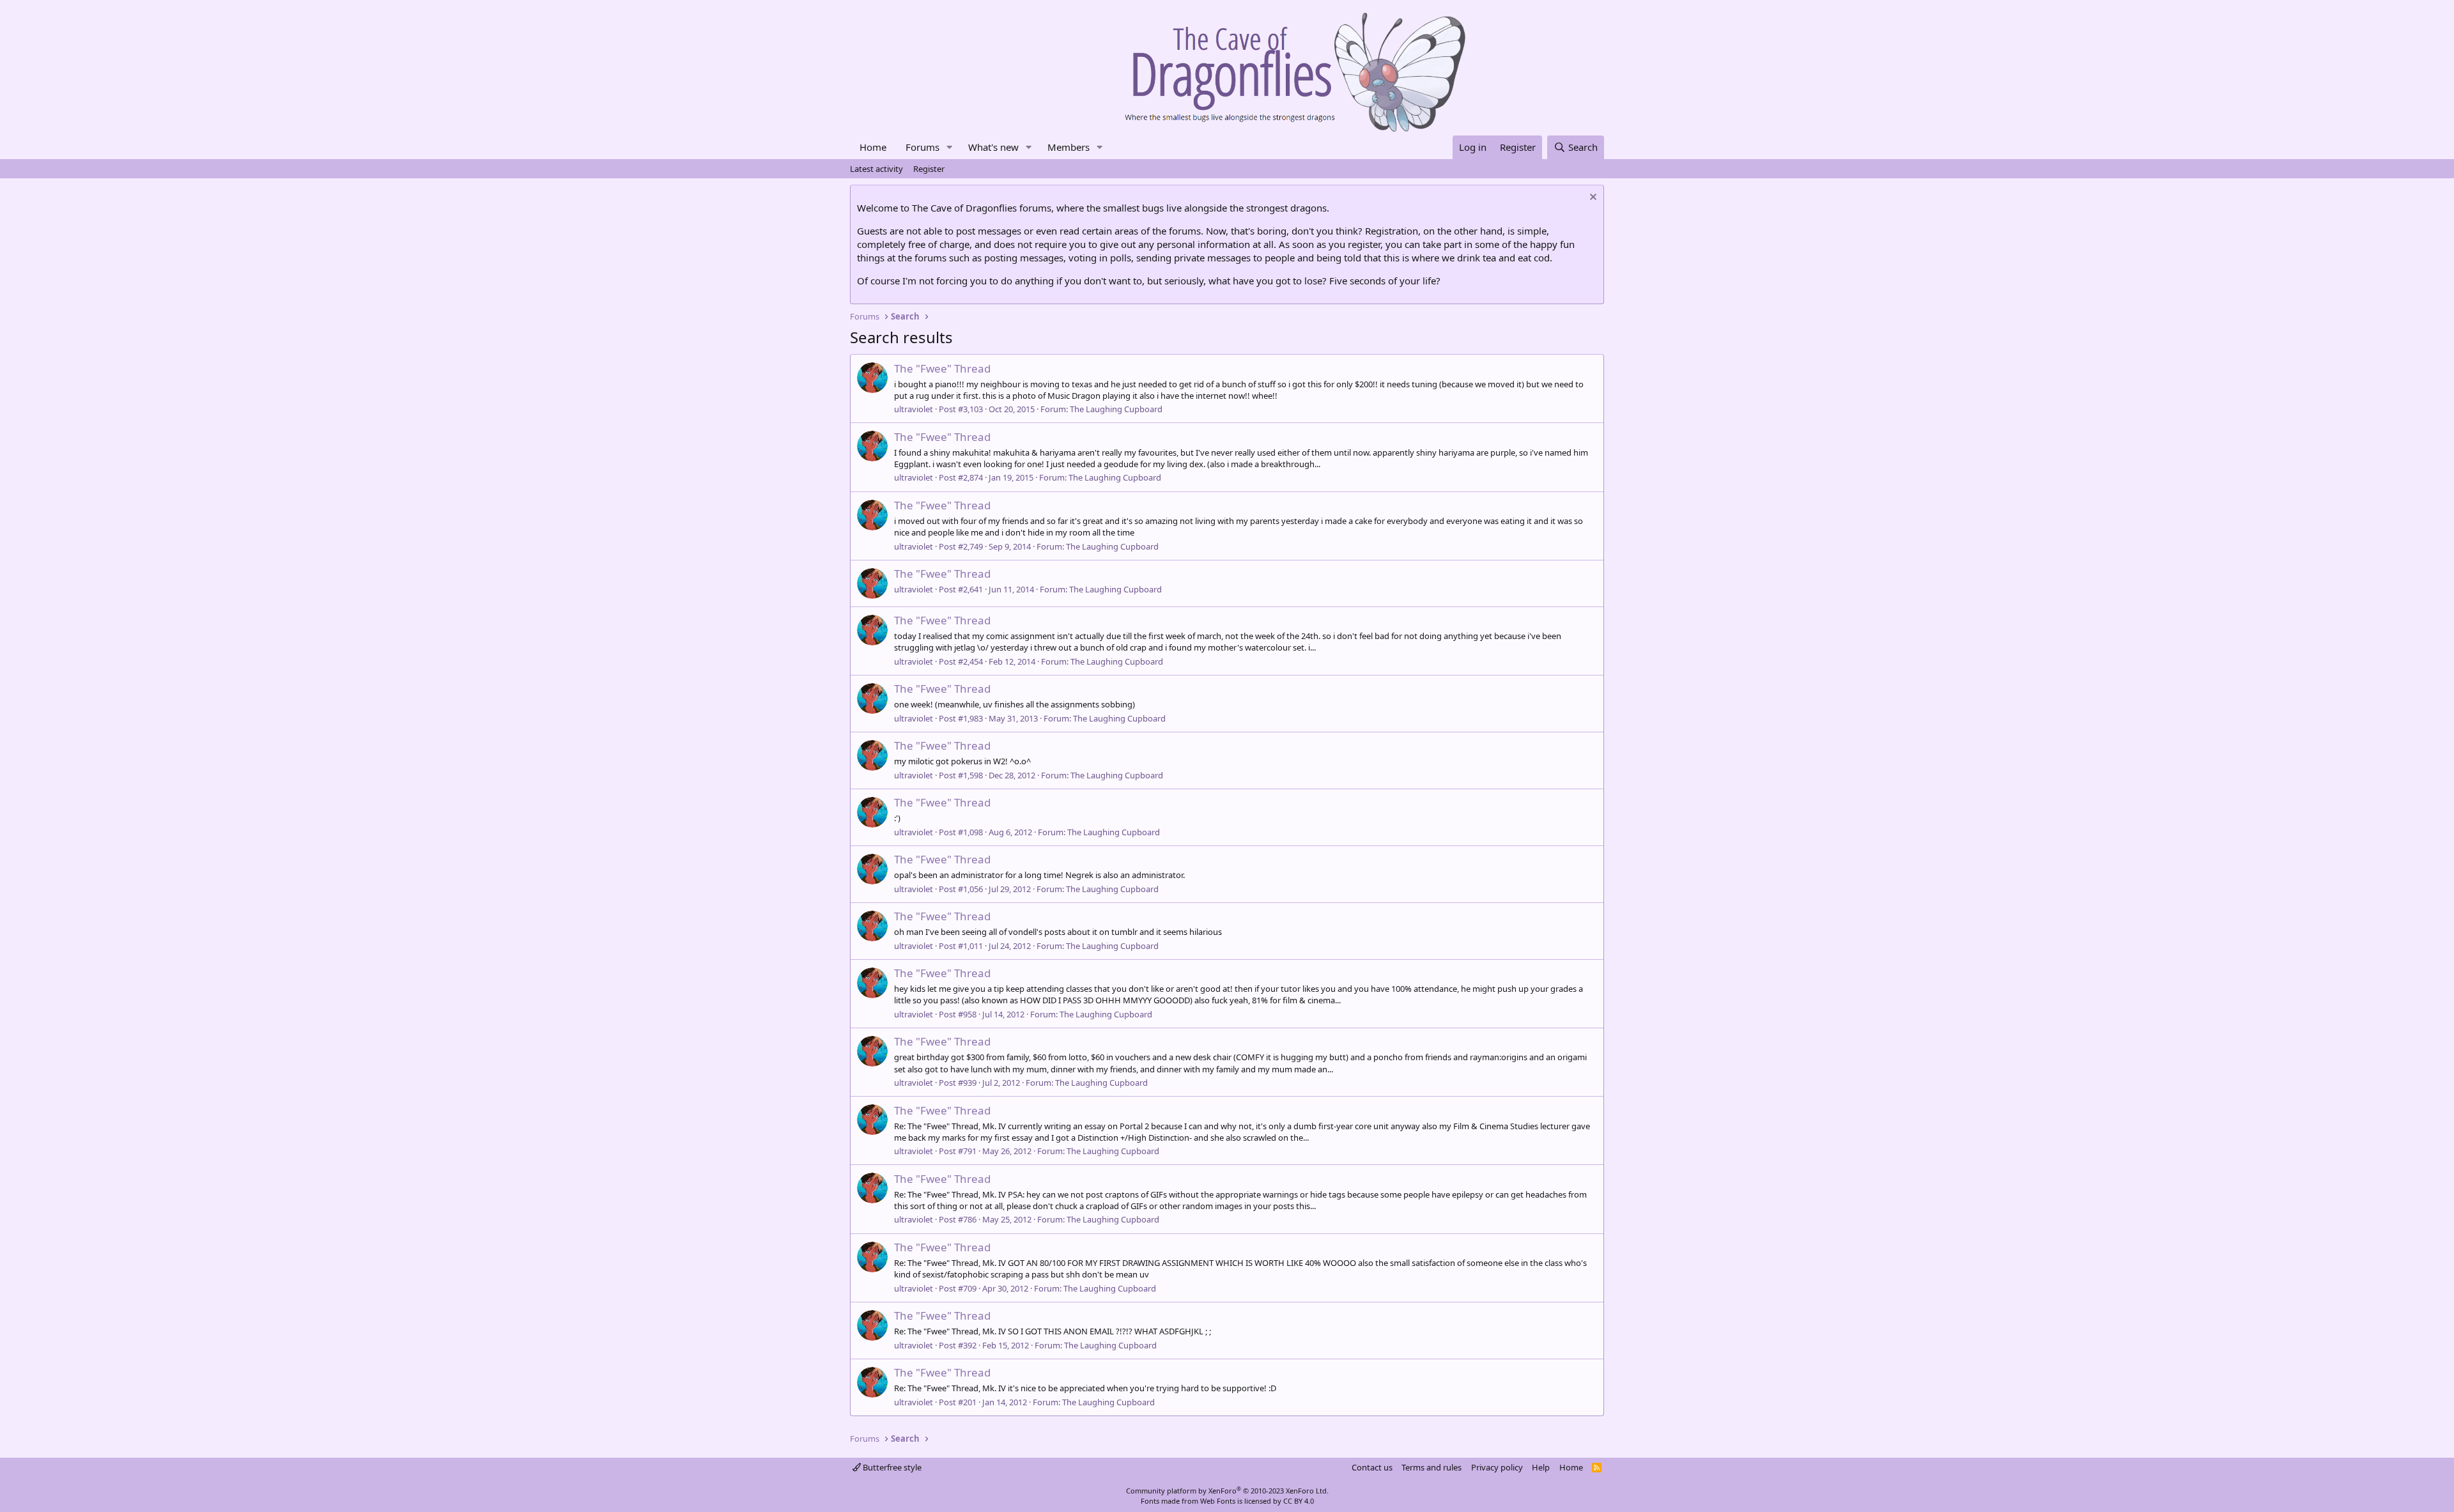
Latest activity (876, 169)
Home (873, 147)
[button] (950, 147)
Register (929, 169)
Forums (922, 147)
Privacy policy (1497, 1467)
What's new (993, 147)
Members (1069, 147)
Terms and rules (1431, 1467)
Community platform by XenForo (1227, 1491)
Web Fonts (1218, 1501)
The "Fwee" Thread (942, 368)
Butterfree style (891, 1467)
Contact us (1372, 1467)
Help (1541, 1467)
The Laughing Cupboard (1116, 409)
